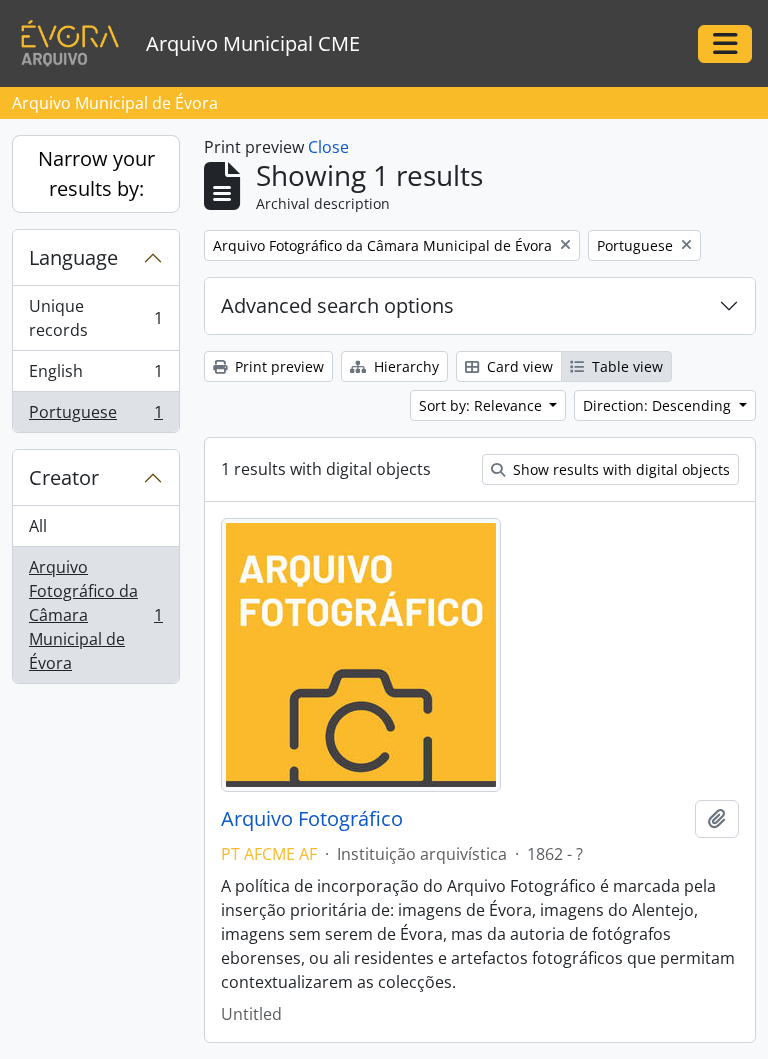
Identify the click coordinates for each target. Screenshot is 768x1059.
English (95, 376)
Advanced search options (337, 305)
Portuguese (95, 416)
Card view (518, 366)
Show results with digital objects (619, 469)
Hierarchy (404, 366)
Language (73, 257)
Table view (625, 366)
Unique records (95, 318)
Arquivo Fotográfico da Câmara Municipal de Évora (95, 615)
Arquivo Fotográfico (312, 819)
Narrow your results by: (96, 173)
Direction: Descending (659, 405)
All (38, 526)
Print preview (277, 366)
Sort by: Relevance (482, 405)
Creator (64, 477)
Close (328, 147)
